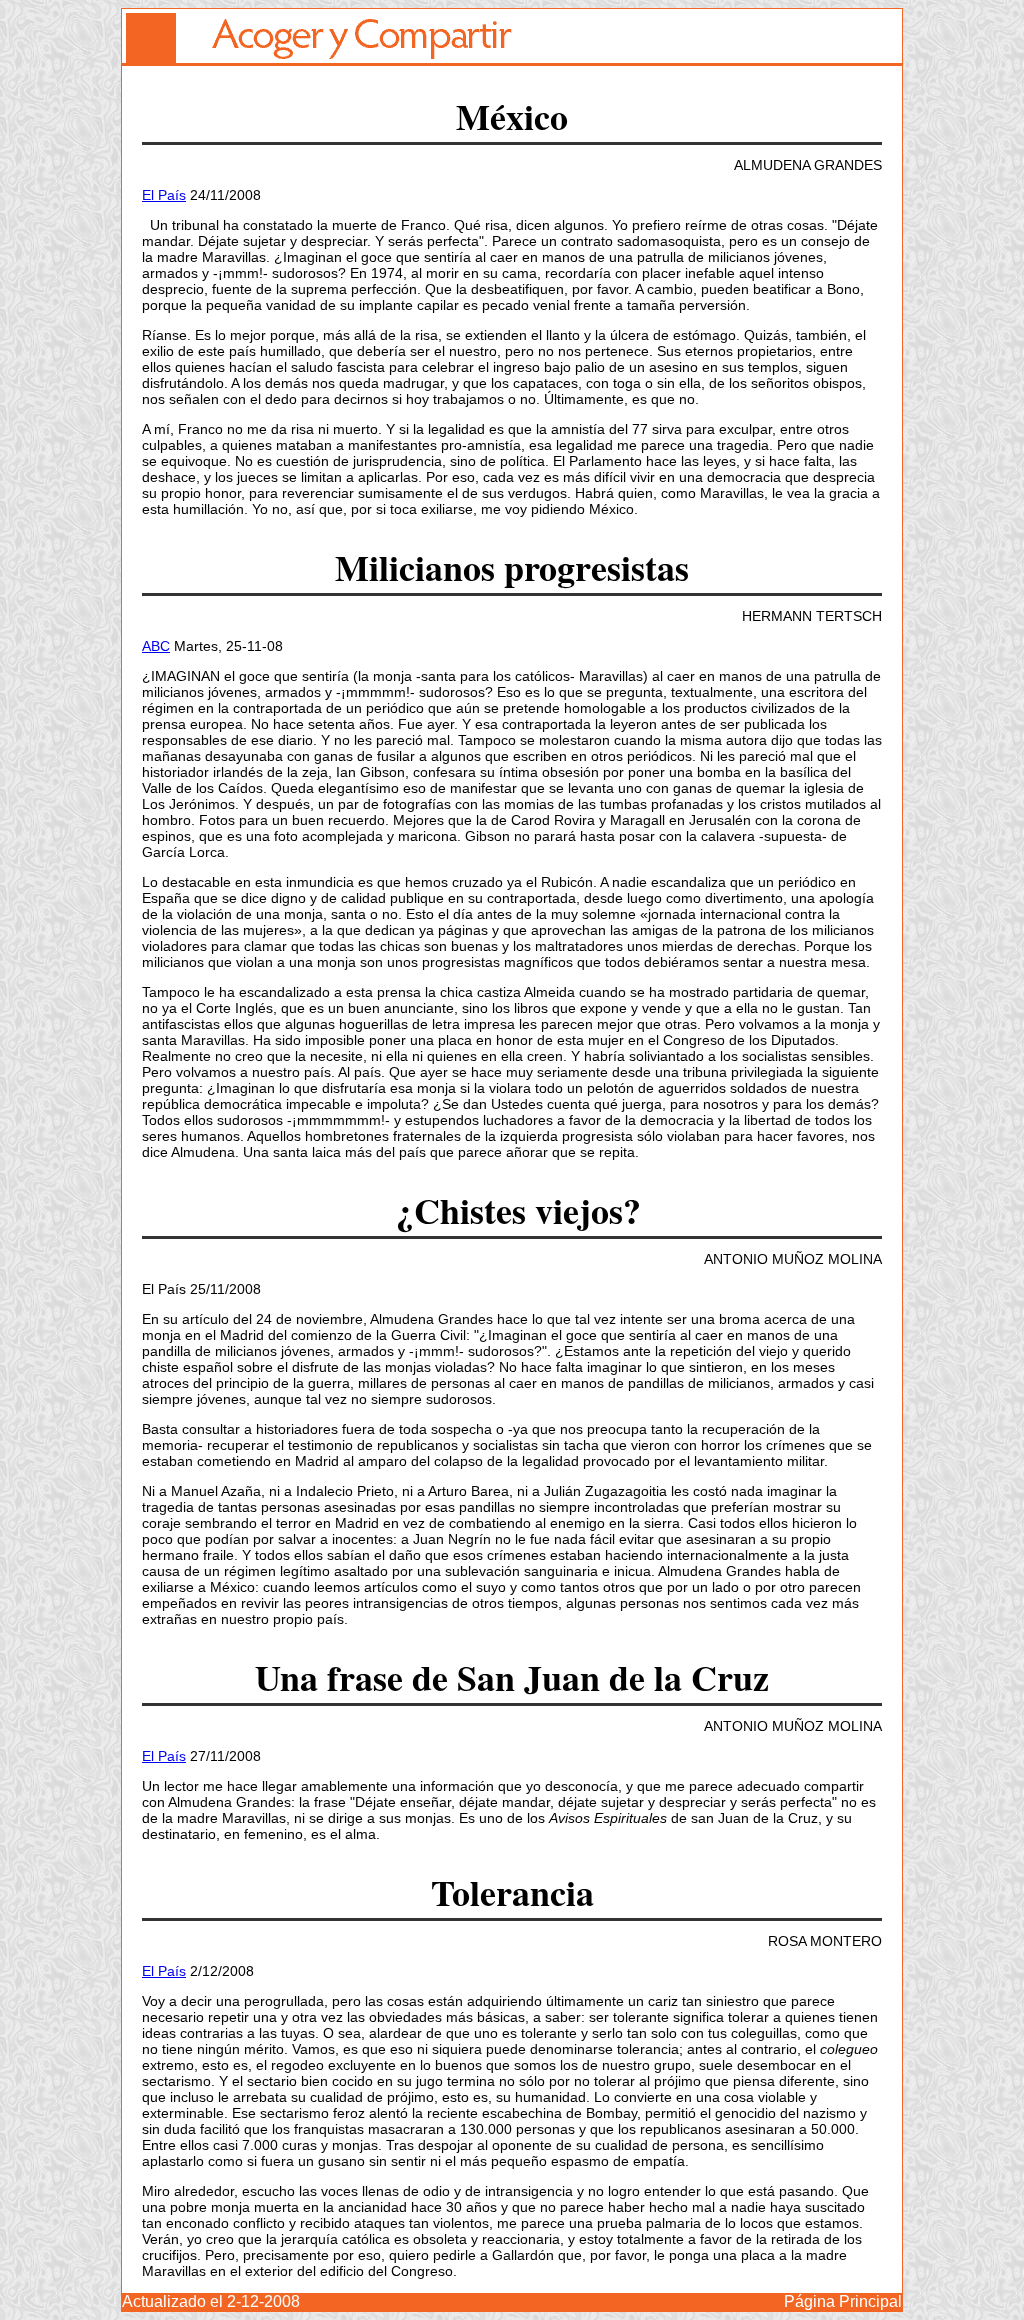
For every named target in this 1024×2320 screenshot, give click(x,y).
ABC (156, 646)
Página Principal (843, 2301)
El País (164, 195)
